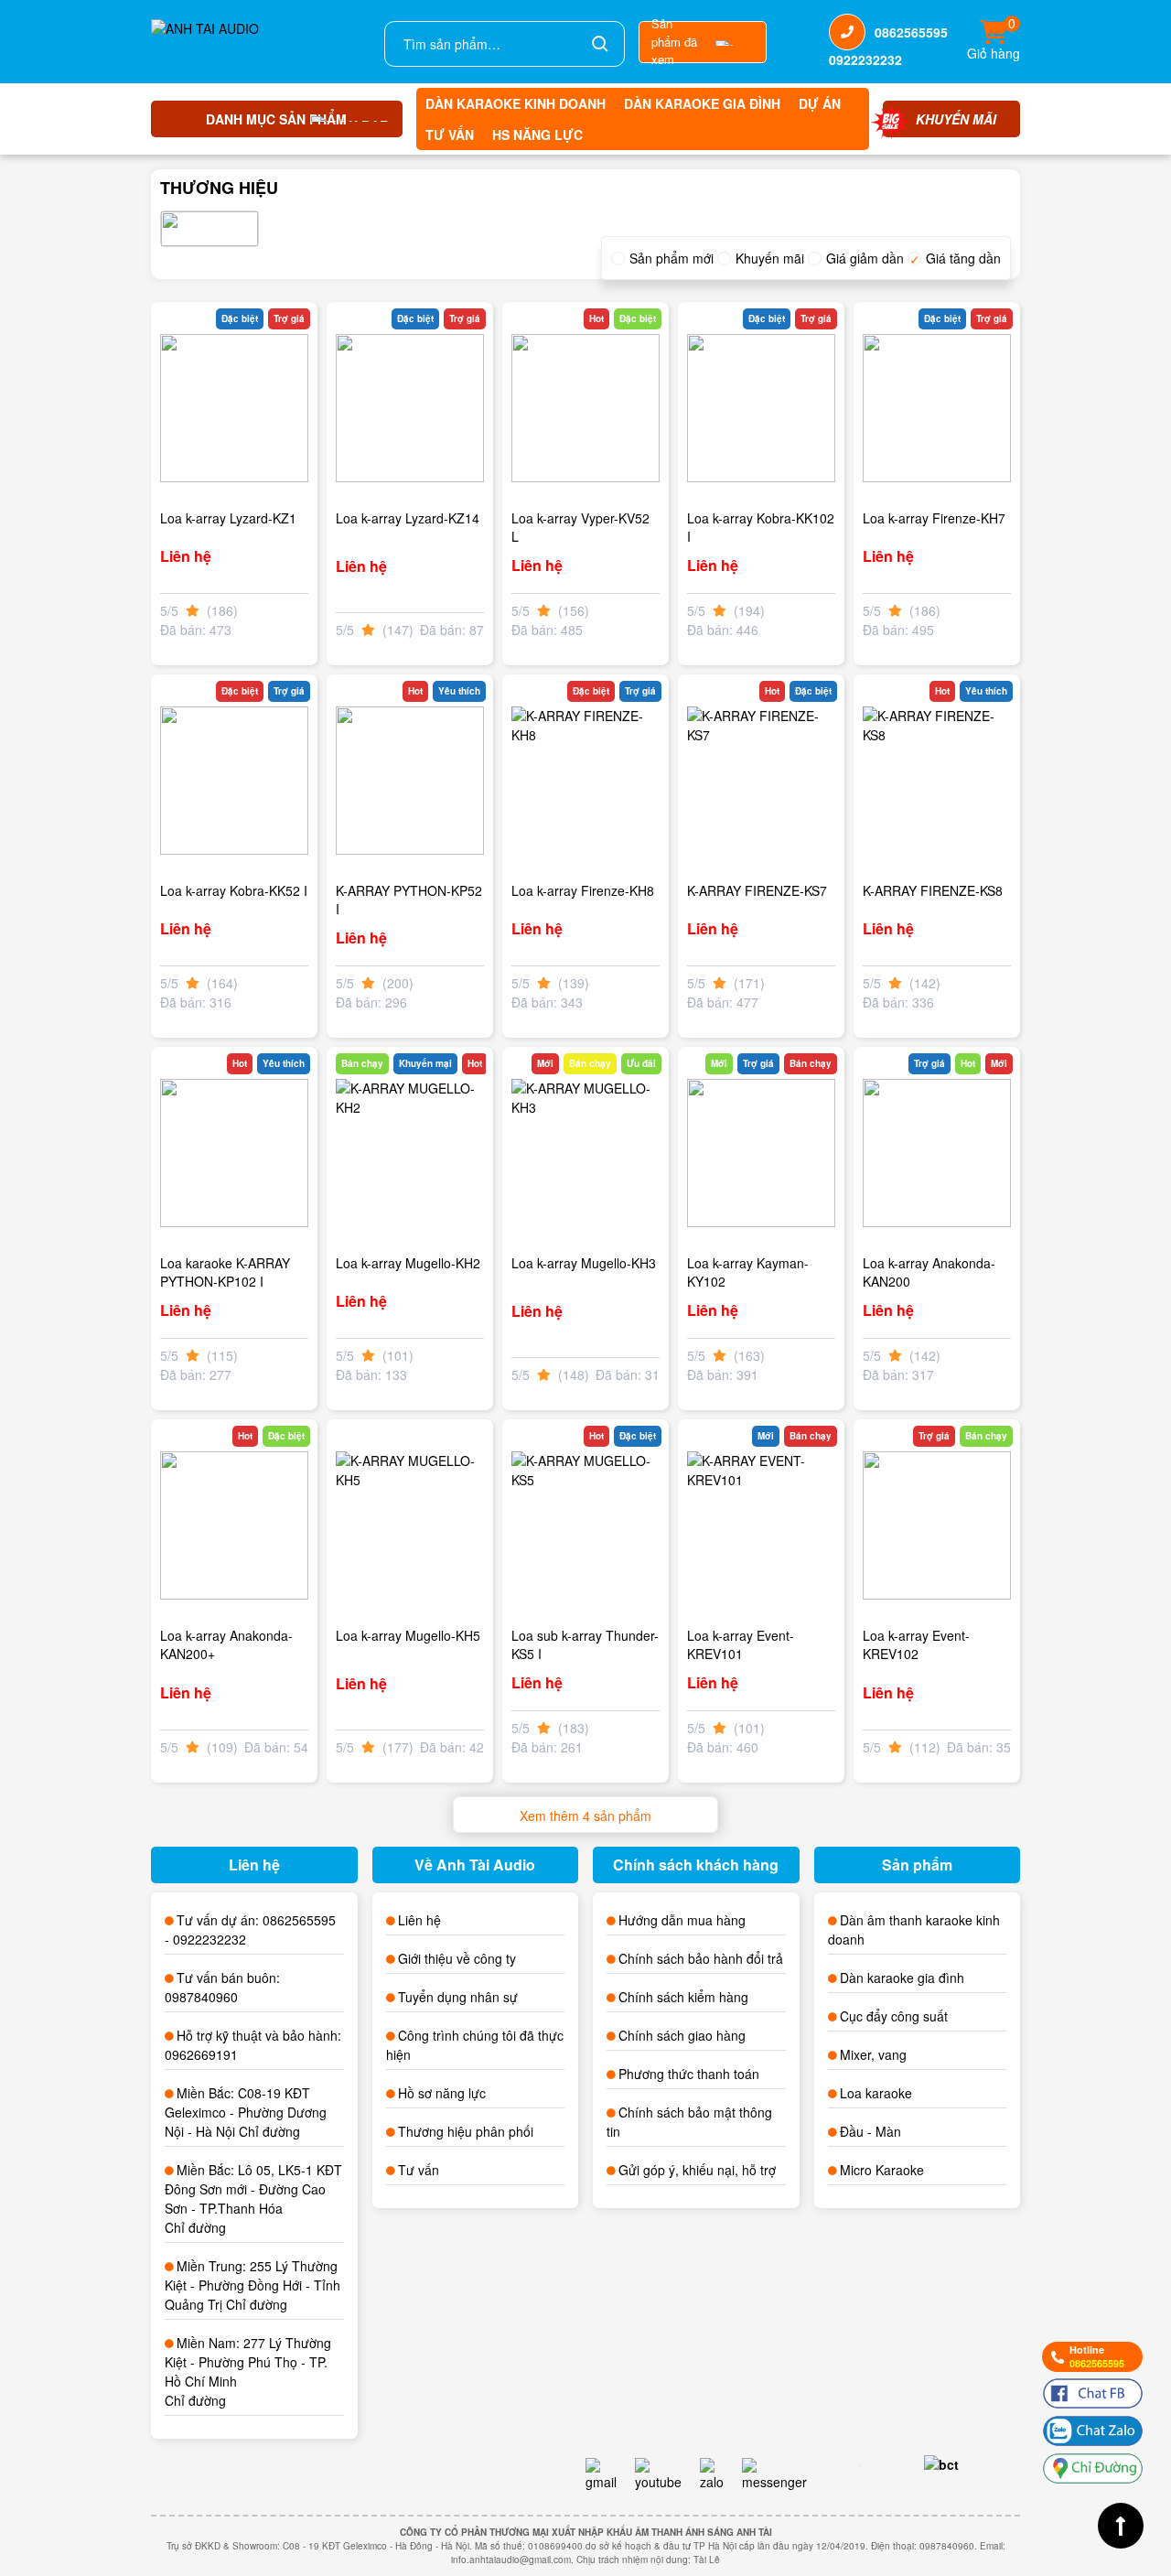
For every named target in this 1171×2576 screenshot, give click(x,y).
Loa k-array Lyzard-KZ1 (228, 518)
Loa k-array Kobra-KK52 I (234, 890)
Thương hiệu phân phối (466, 2131)
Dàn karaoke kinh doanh (516, 103)
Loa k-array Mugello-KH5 (408, 1635)
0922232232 (865, 59)
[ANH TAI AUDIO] (261, 42)
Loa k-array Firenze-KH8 (583, 890)
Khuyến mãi (770, 258)
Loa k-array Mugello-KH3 (584, 1263)
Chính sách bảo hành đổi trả (701, 1958)
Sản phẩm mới (671, 258)
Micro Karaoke (882, 2170)
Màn (888, 2131)
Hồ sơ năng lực (442, 2093)
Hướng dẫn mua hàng (682, 1920)
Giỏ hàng (994, 42)
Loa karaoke (876, 2093)
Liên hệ (419, 1920)
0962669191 (201, 2054)
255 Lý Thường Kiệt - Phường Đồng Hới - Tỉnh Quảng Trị (252, 2285)
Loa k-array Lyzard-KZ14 (408, 518)
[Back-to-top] (1121, 2526)
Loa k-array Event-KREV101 (741, 1644)
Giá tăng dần (963, 258)
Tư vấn (450, 135)
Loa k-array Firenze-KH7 (934, 518)
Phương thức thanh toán (689, 2074)
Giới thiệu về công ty (457, 1958)
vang (892, 2054)
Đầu (852, 2131)
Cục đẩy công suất (894, 2016)
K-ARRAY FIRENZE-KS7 (757, 890)
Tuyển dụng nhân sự (458, 1997)
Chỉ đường (269, 2131)
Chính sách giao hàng (682, 2035)
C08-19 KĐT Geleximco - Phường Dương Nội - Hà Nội (246, 2112)
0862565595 (911, 32)
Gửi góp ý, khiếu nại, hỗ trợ (697, 2170)
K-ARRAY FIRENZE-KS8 (933, 890)
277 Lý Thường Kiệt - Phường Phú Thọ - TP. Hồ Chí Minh (248, 2362)
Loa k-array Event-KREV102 (916, 1644)
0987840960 (201, 1997)
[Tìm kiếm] (600, 44)
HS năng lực (537, 135)
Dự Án (820, 103)
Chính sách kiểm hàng (683, 1997)
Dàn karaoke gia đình (702, 103)
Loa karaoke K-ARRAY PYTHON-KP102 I (225, 1272)
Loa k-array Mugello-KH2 (408, 1263)
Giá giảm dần (865, 258)
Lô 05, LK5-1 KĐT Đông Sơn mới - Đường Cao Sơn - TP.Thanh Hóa (253, 2189)
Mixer (855, 2054)
